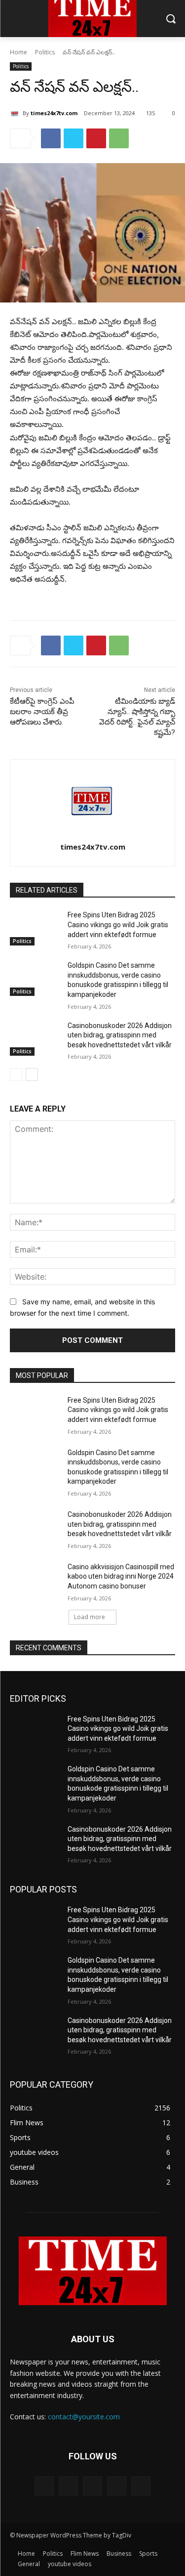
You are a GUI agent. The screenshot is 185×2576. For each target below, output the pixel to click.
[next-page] (32, 1074)
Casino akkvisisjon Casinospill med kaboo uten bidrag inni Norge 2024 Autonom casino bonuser (121, 1576)
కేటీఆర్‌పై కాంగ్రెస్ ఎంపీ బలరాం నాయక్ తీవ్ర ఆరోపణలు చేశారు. (42, 712)
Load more (90, 1617)
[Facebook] (51, 138)
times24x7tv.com (54, 113)
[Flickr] (92, 2486)
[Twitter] (74, 138)
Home (18, 52)
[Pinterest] (96, 138)
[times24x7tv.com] (16, 113)
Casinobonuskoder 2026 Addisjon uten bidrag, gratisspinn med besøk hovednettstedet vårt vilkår (120, 1035)
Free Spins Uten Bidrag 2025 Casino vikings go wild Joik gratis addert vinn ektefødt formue (118, 924)
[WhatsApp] (119, 138)
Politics (45, 52)
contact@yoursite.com (84, 2417)
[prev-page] (16, 1074)
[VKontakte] (141, 2486)
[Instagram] (117, 2486)
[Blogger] (44, 2486)
